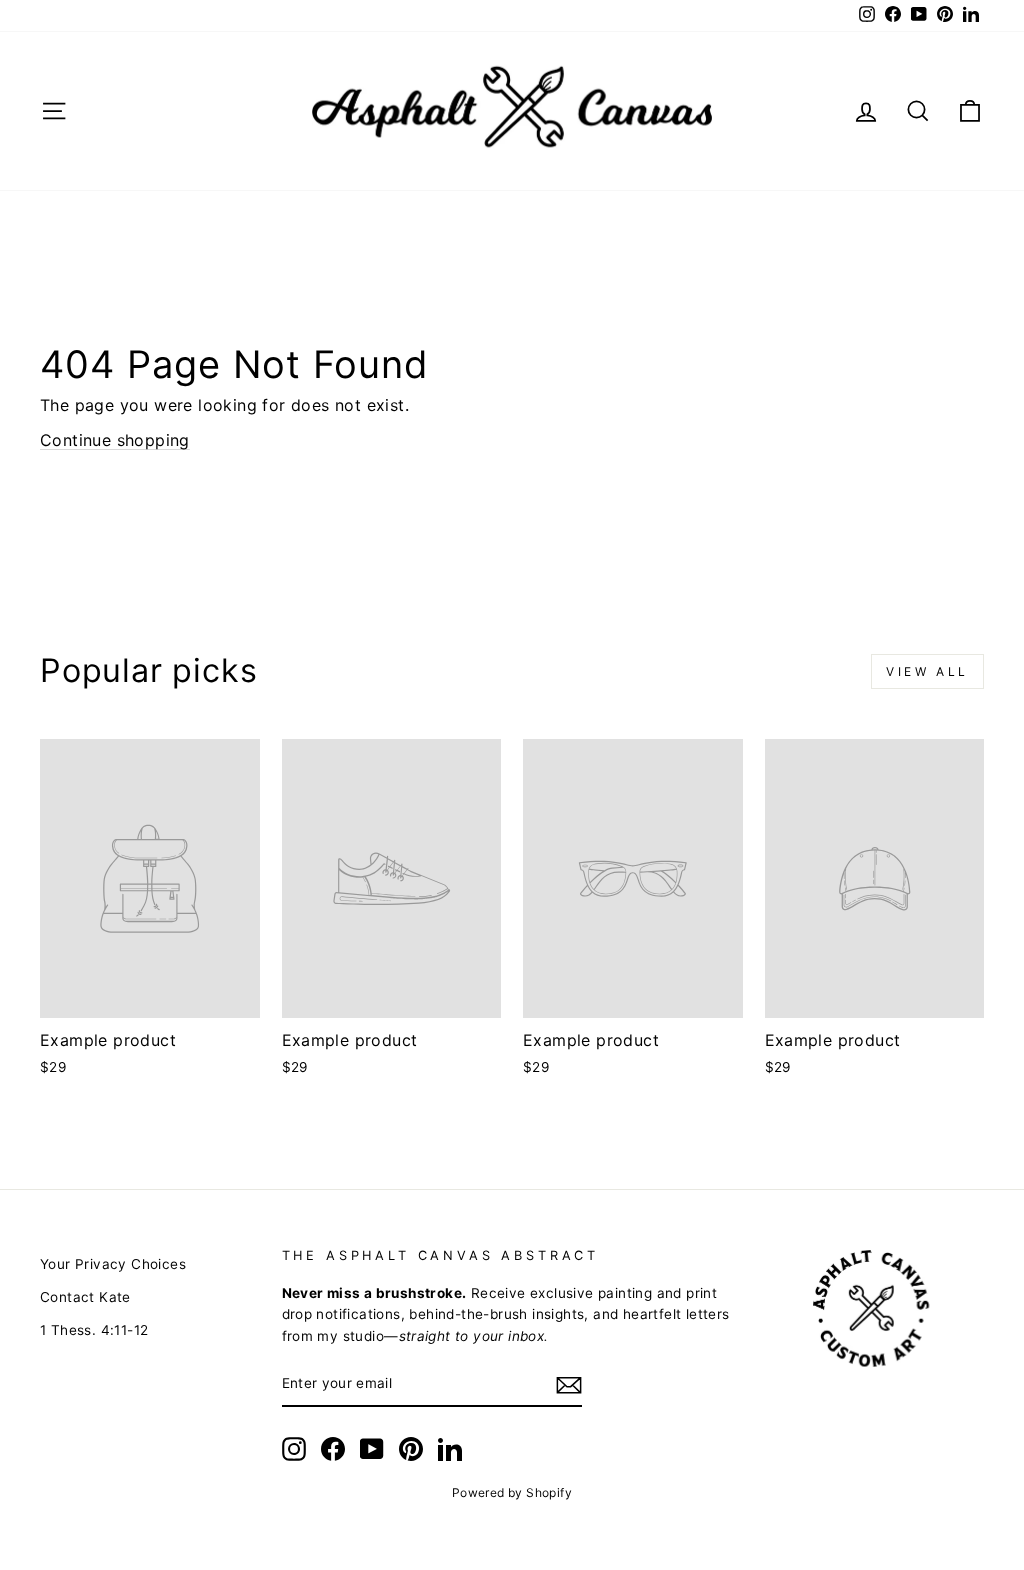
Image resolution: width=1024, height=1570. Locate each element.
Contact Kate (85, 1297)
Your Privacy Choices (113, 1264)
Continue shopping (115, 440)
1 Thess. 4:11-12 (94, 1330)
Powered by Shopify (512, 1492)
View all (927, 671)
